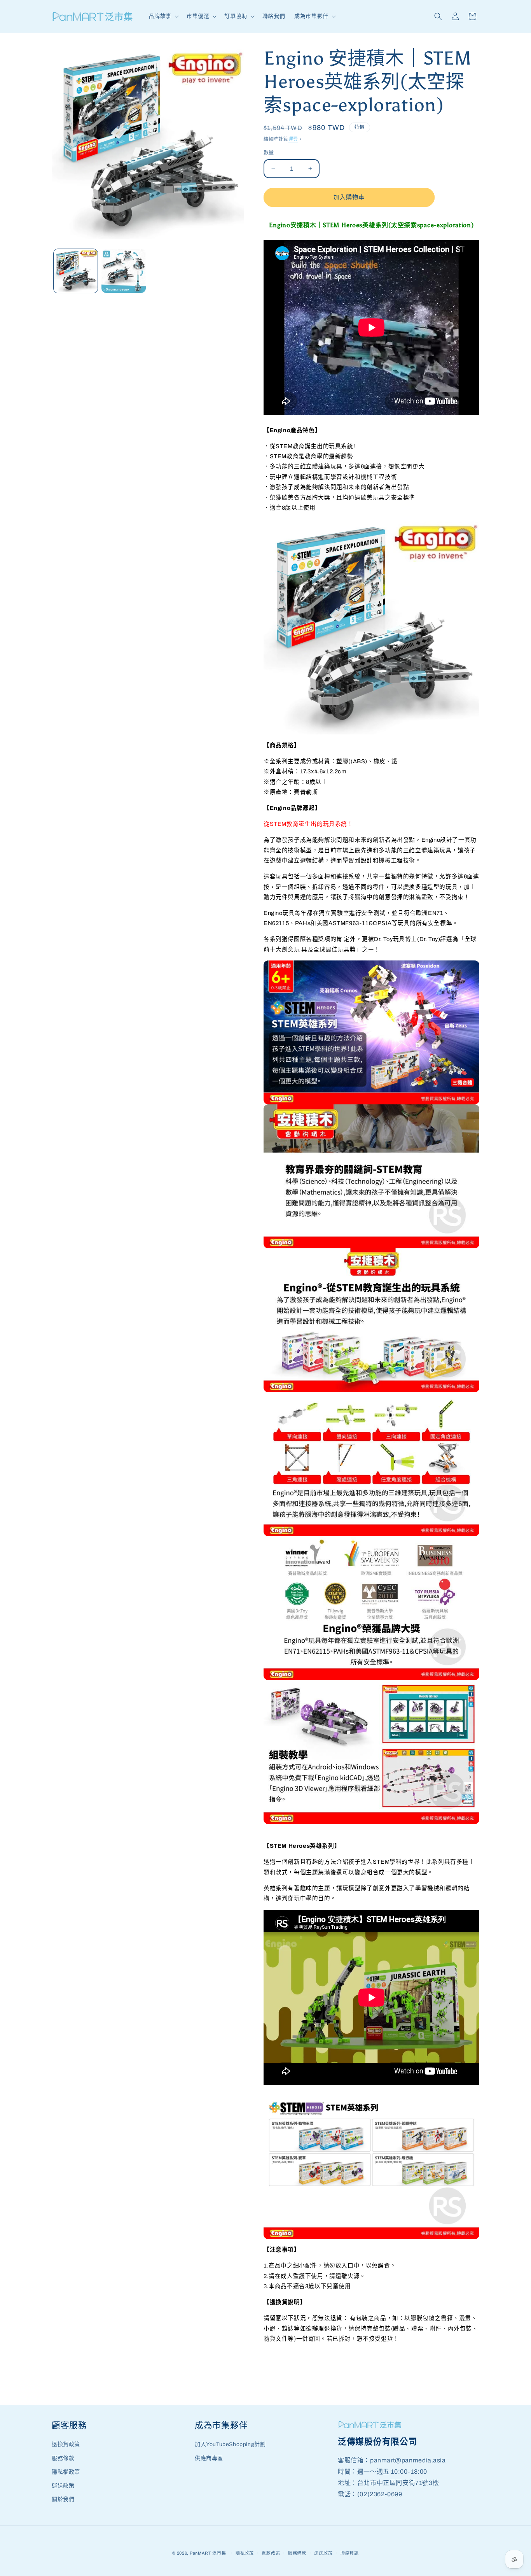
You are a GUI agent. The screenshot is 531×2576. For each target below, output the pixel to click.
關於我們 (63, 2499)
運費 (293, 139)
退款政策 (271, 2553)
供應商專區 (209, 2458)
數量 (269, 152)
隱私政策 (245, 2553)
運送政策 (63, 2486)
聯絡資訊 (350, 2553)
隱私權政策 (66, 2472)
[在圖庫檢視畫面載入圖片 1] (76, 271)
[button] (163, 16)
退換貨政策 (66, 2444)
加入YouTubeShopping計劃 (230, 2444)
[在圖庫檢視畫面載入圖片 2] (123, 271)
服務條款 (63, 2458)
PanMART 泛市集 (208, 2553)
